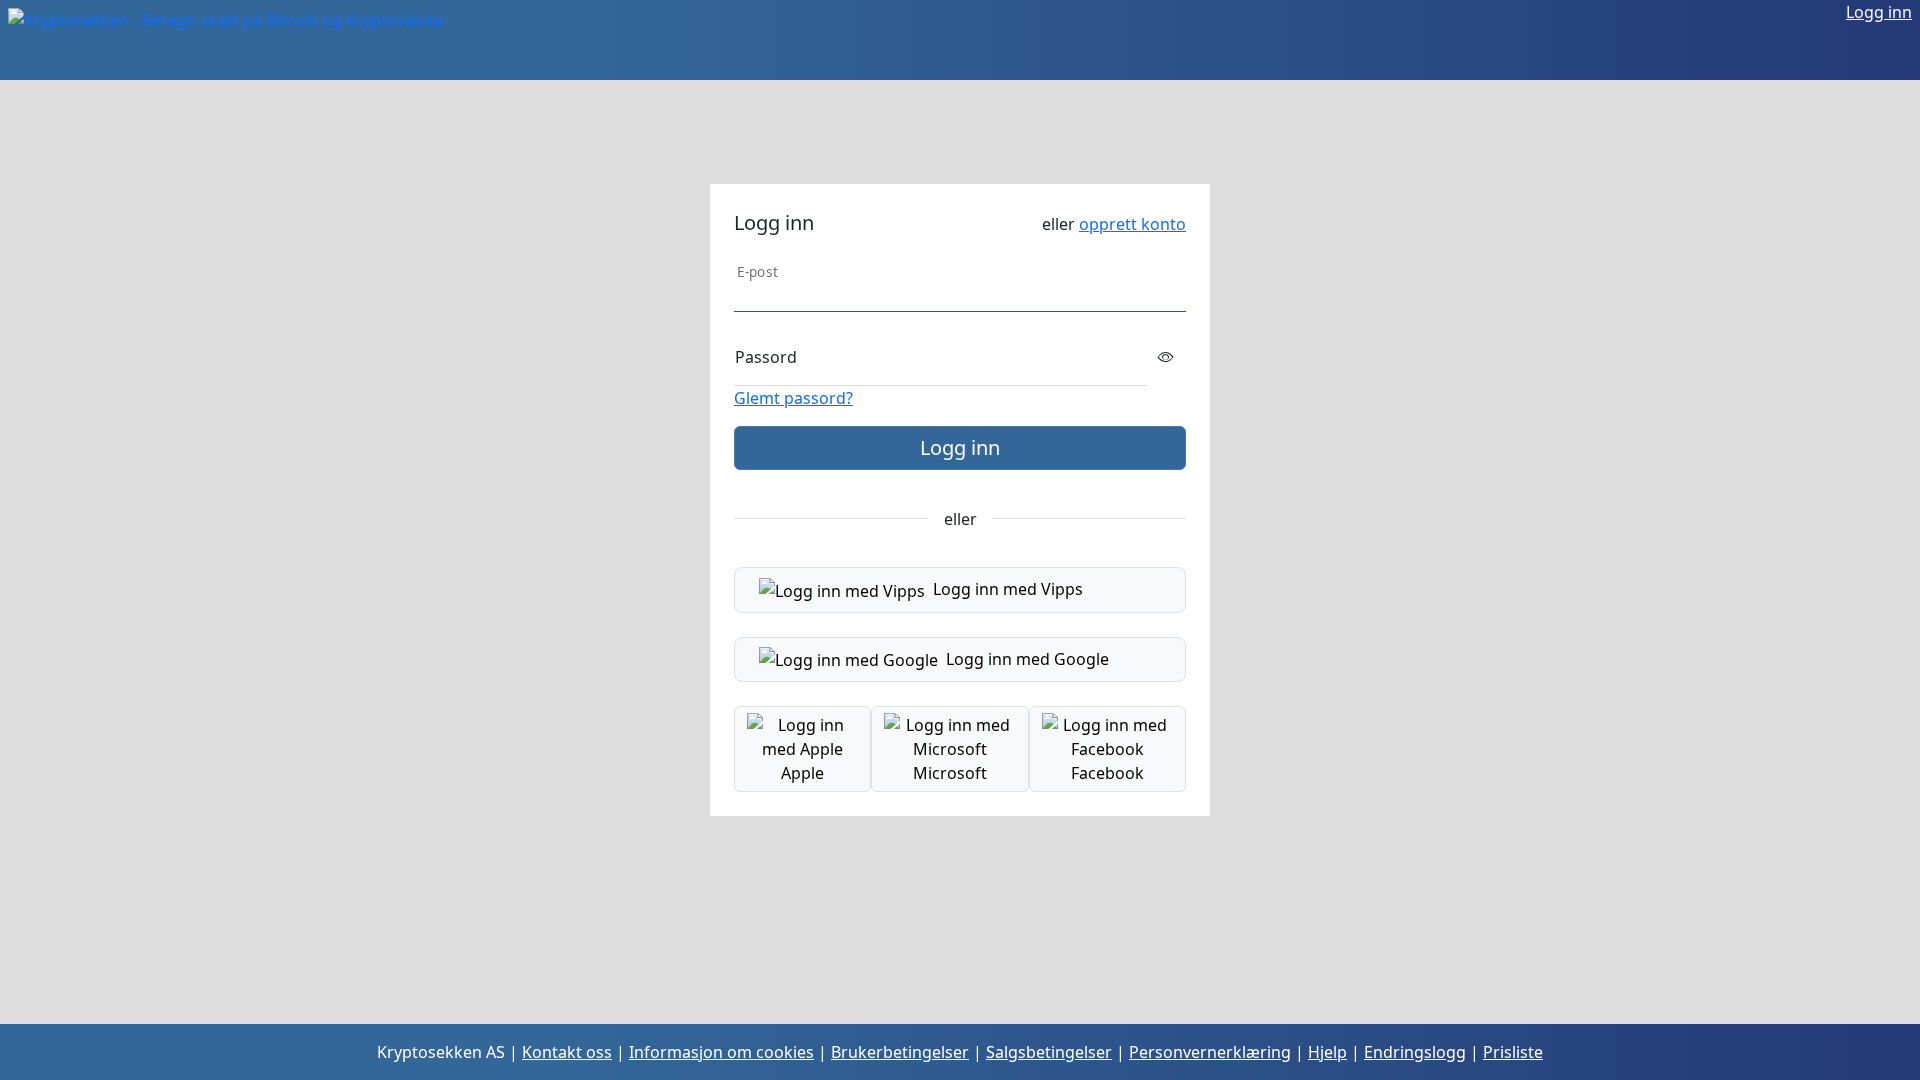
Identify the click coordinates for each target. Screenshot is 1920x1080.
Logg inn (1879, 12)
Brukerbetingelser (900, 1052)
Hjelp (1327, 1052)
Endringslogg (1415, 1052)
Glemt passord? (793, 398)
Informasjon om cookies (721, 1052)
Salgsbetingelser (1049, 1052)
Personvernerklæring (1210, 1052)
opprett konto (1132, 224)
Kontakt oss (567, 1052)
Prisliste (1513, 1052)
